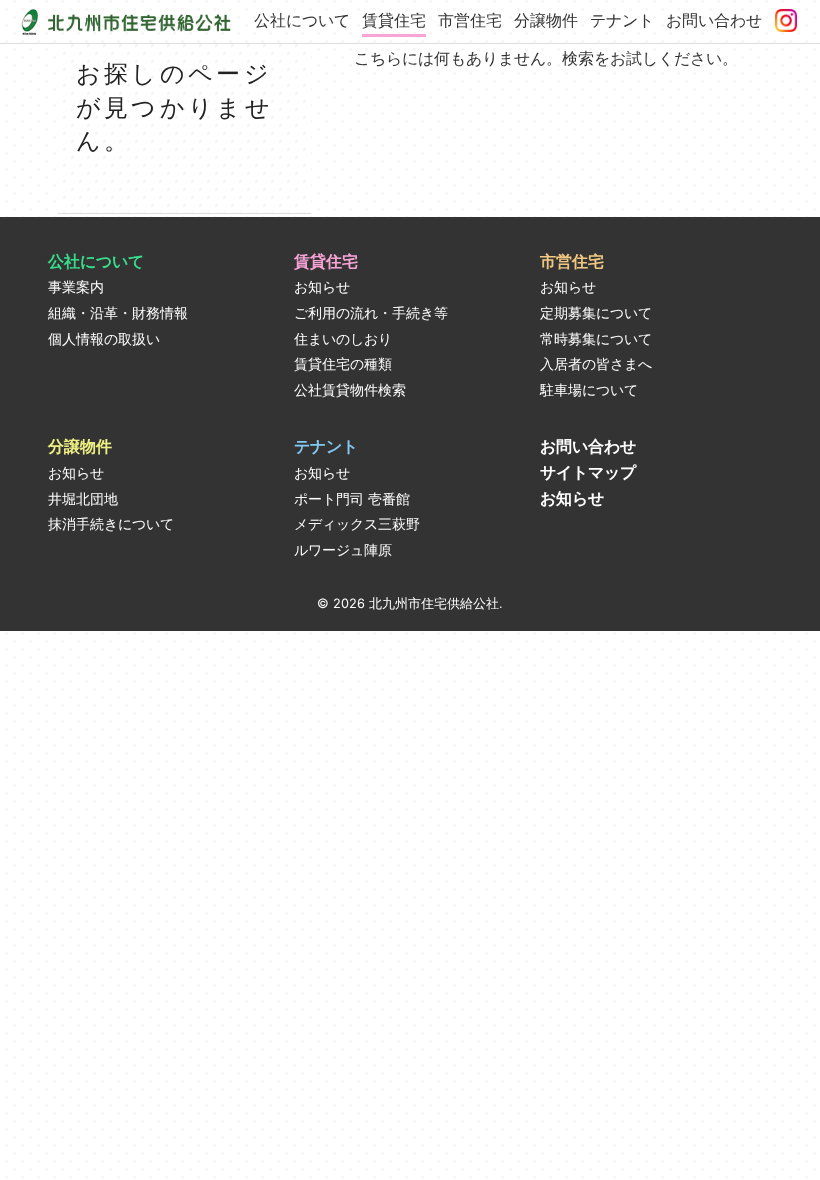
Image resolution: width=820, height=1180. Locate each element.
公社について (302, 20)
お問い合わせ (714, 20)
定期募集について (596, 313)
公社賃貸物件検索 (350, 390)
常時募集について (596, 339)
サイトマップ (588, 472)
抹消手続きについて (111, 524)
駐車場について (589, 390)
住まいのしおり (343, 339)
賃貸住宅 (394, 20)
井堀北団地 (83, 499)
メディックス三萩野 (357, 524)
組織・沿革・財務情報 (118, 313)
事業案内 (76, 287)
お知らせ (322, 287)
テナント (622, 20)
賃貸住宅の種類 (343, 364)
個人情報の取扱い (104, 339)
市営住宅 (470, 20)
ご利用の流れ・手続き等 (371, 313)
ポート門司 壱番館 (352, 499)
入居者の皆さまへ (596, 364)
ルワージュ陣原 (343, 550)
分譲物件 (546, 20)
